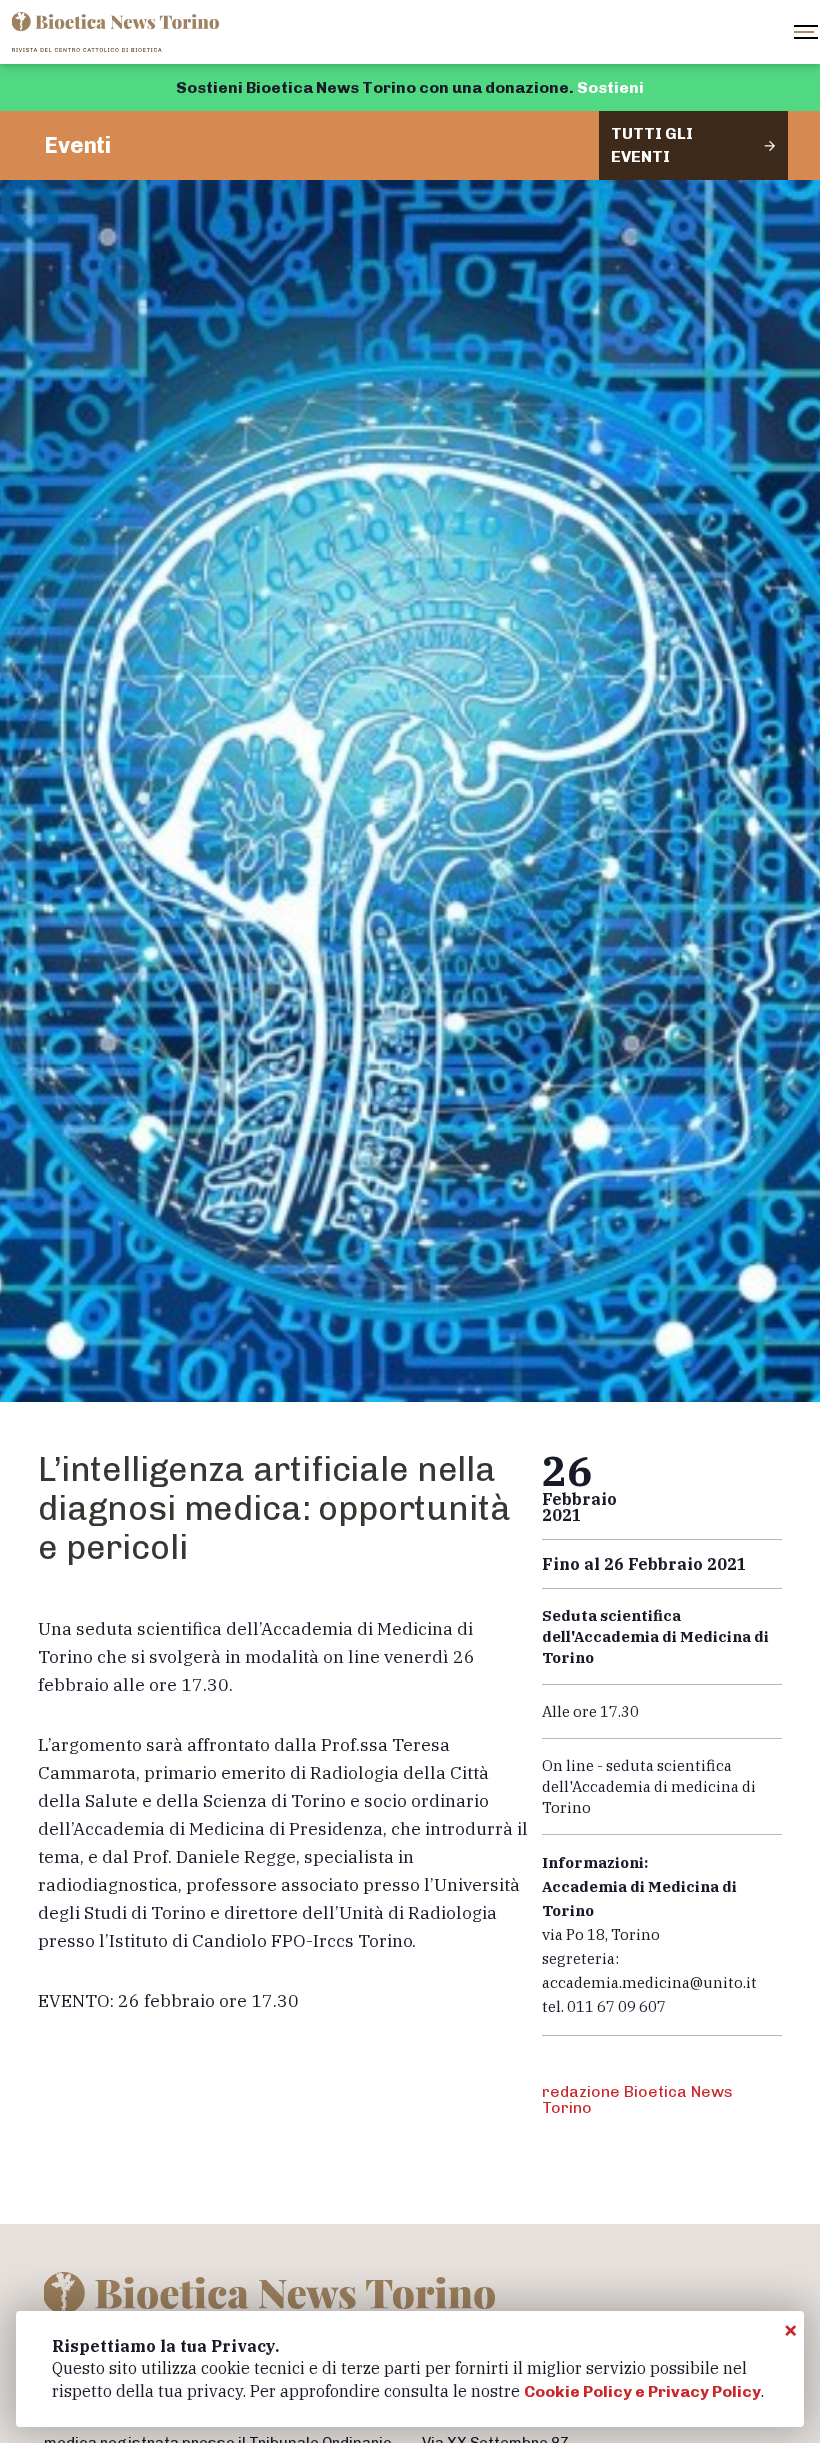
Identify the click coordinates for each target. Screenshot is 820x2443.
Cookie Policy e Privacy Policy (642, 2391)
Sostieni (610, 87)
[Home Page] (117, 32)
